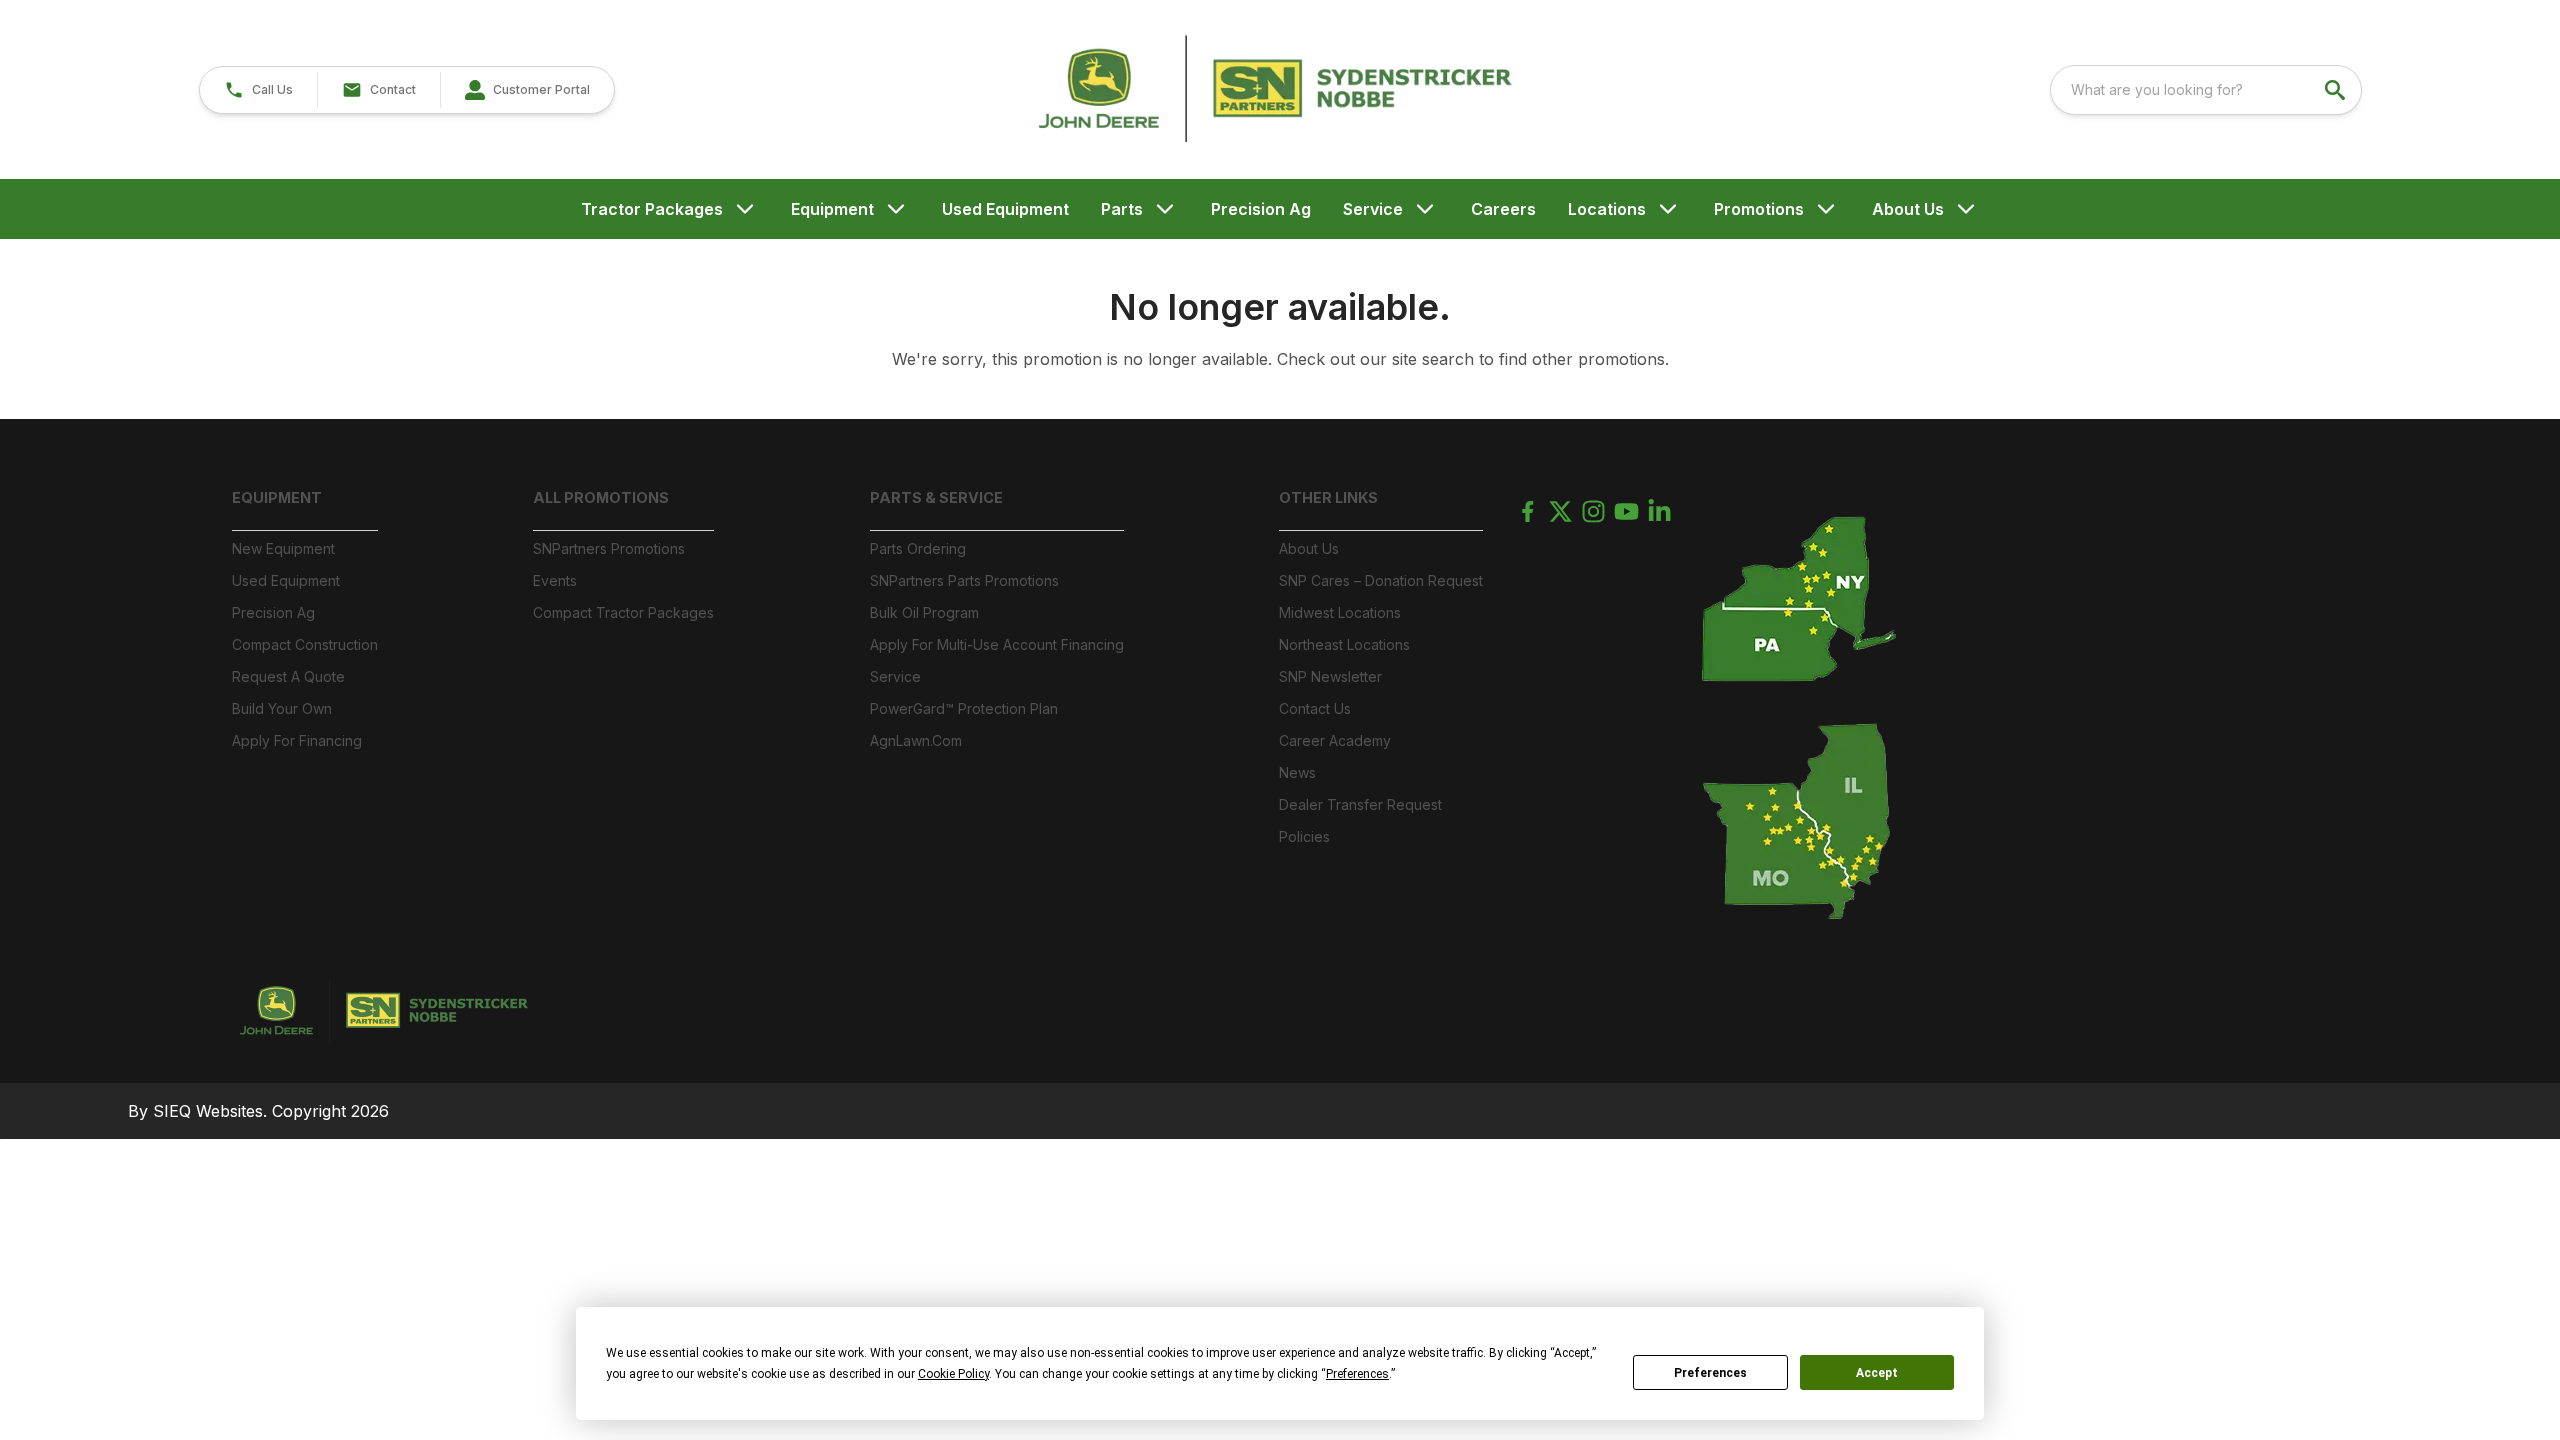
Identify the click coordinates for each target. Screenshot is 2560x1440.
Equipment (832, 209)
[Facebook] (1527, 511)
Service (1373, 209)
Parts (1122, 209)
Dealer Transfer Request (1360, 804)
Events (555, 580)
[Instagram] (1593, 511)
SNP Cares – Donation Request (1381, 580)
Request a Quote (288, 676)
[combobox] (2206, 90)
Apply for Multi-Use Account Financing (997, 644)
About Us (1908, 209)
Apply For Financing (297, 740)
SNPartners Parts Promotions (964, 580)
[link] (527, 90)
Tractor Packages (652, 209)
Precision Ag (1261, 209)
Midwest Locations (1340, 612)
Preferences (1710, 1373)
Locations (1607, 209)
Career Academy (1335, 740)
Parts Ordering (918, 548)
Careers (1503, 209)
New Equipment (283, 548)
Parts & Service (936, 497)
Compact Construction (305, 644)
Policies (1304, 836)
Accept (1877, 1373)
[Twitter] (1560, 511)
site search (1433, 359)
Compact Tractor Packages (623, 612)
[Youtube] (1626, 511)
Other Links (1328, 497)
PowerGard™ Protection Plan (964, 708)
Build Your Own (282, 708)
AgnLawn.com (916, 740)
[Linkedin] (1659, 511)
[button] (258, 90)
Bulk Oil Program (924, 612)
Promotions (1759, 209)
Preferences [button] (1357, 1374)
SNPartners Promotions (609, 548)
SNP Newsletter (1330, 676)
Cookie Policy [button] (953, 1374)
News (1297, 772)
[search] (2337, 90)
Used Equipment (1005, 209)
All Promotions (601, 497)
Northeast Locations (1344, 644)
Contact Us (1315, 708)
